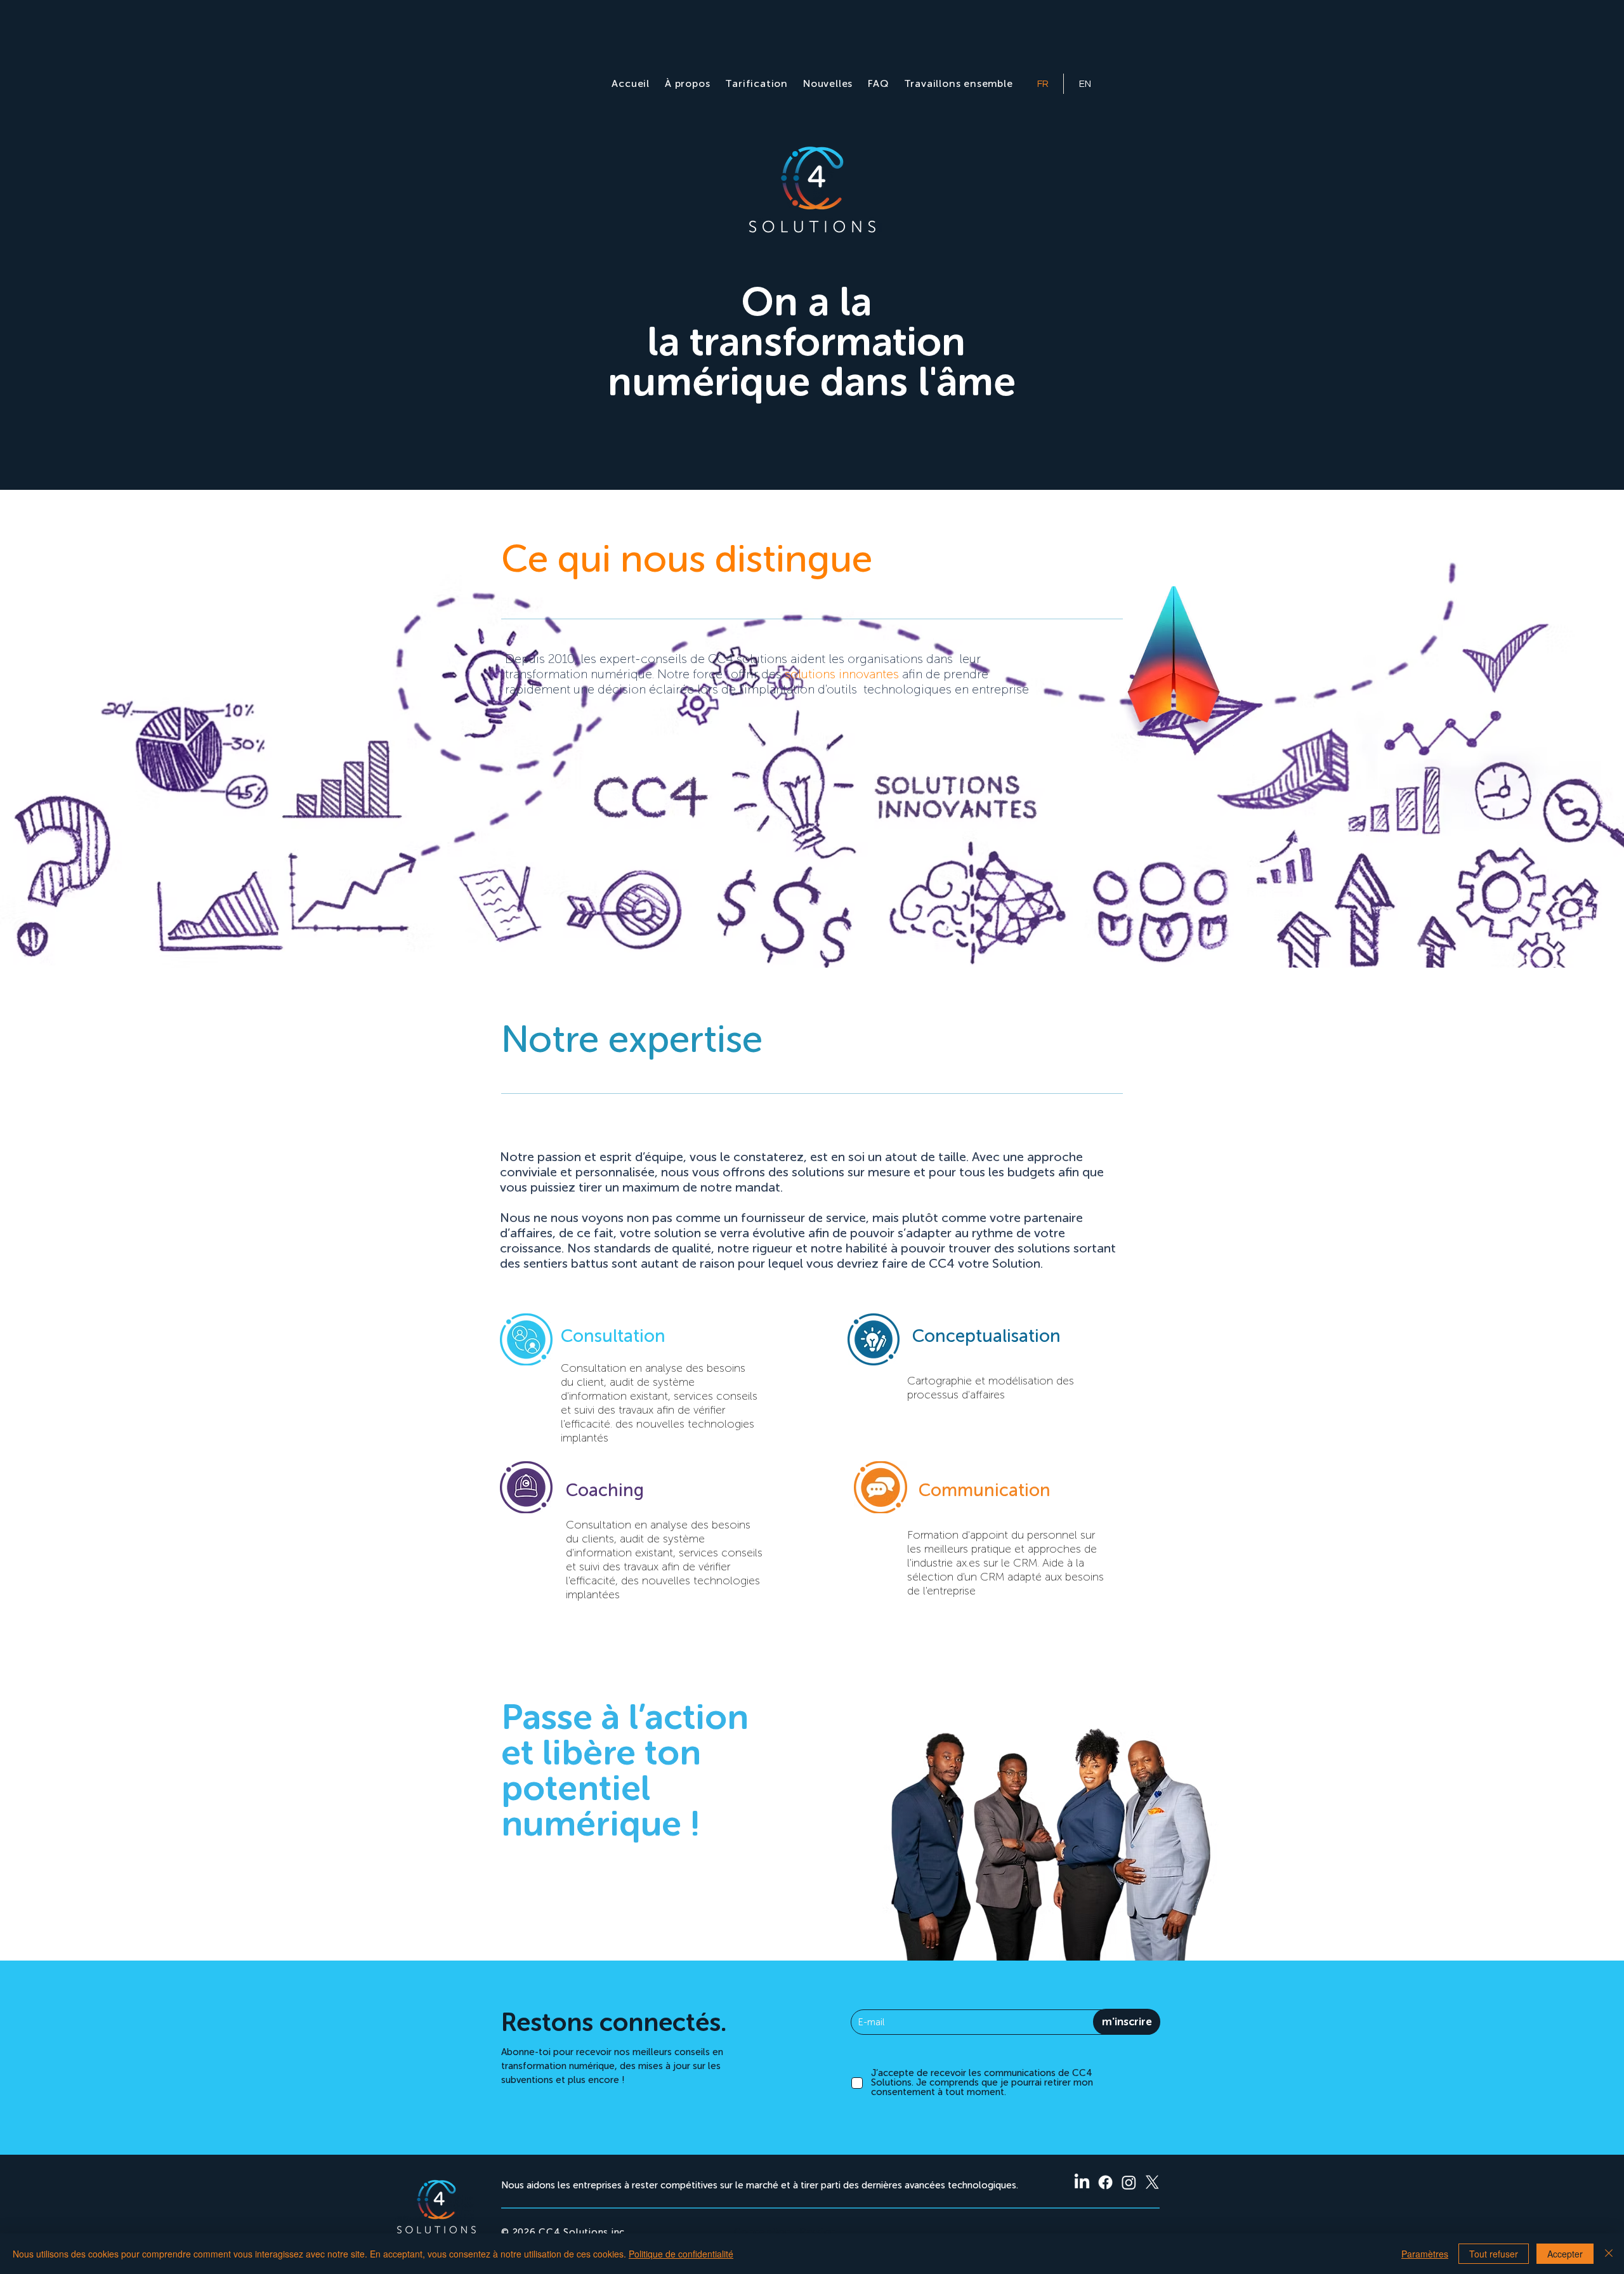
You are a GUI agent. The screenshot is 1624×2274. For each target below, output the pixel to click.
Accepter (1565, 2254)
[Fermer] (1609, 2254)
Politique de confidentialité (681, 2254)
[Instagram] (1129, 2182)
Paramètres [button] (1425, 2254)
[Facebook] (1105, 2182)
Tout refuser (1494, 2254)
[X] (1152, 2182)
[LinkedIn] (1082, 2182)
